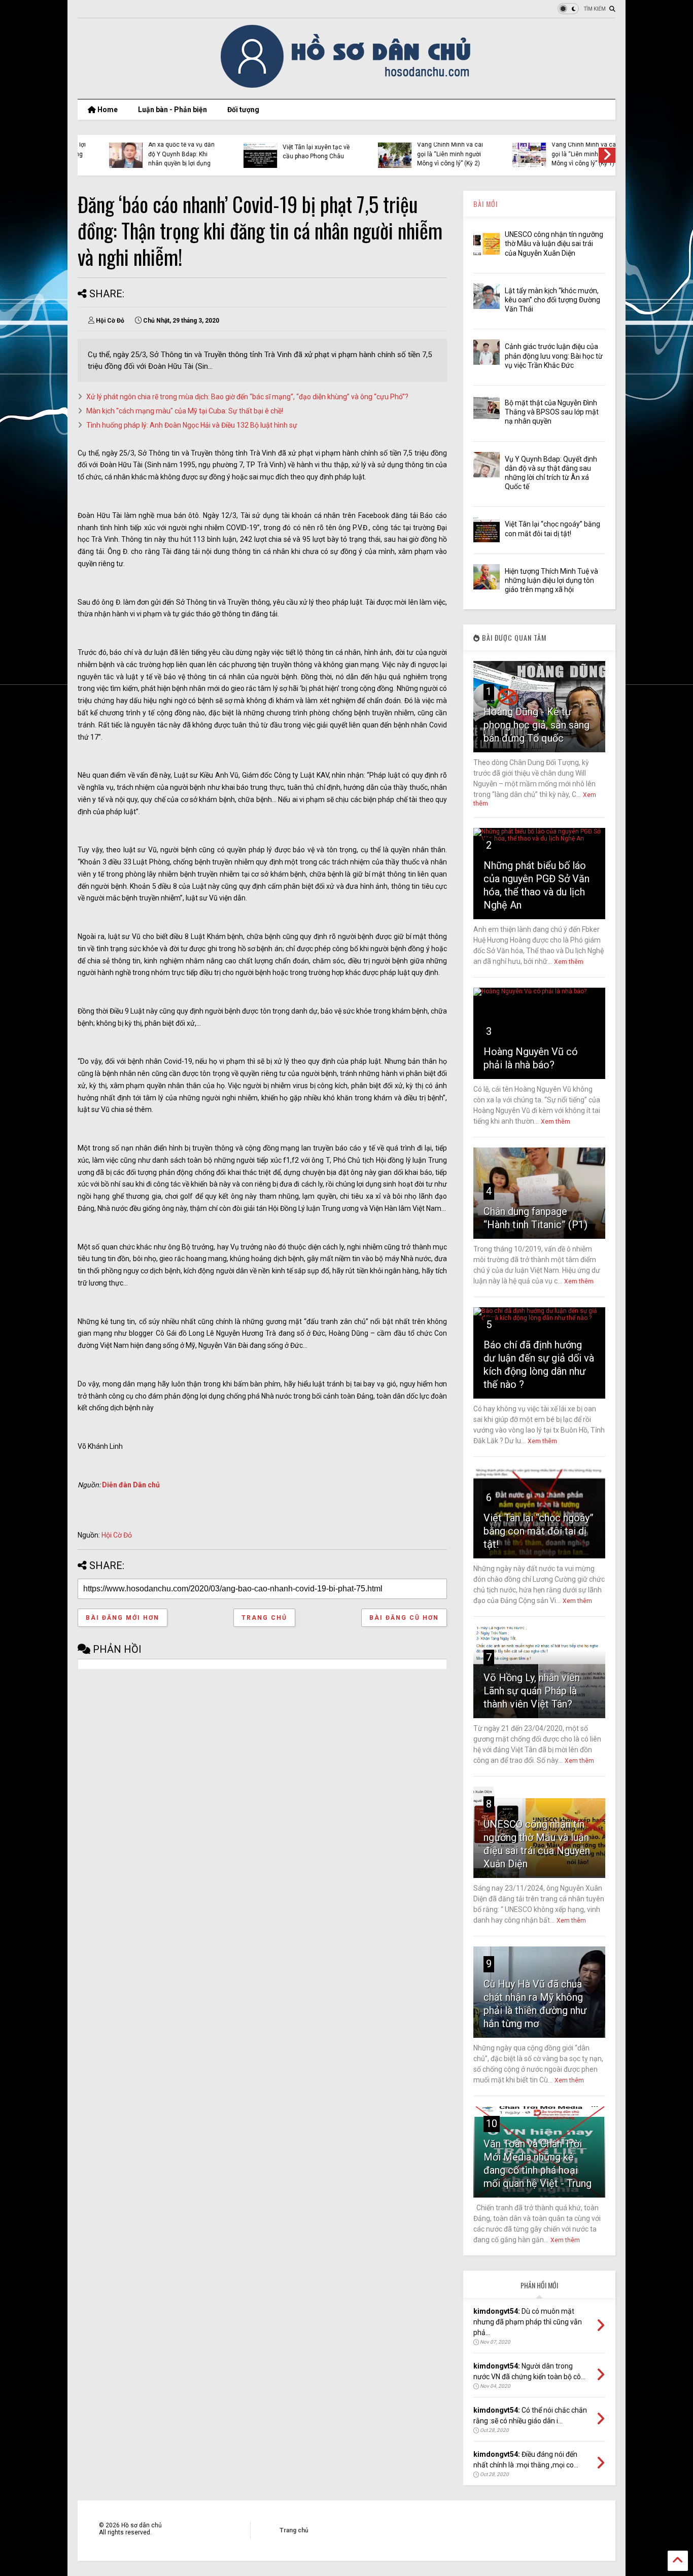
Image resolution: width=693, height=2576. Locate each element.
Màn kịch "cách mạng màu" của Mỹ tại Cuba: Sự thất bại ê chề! (185, 411)
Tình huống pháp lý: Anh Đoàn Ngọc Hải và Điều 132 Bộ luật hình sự (192, 425)
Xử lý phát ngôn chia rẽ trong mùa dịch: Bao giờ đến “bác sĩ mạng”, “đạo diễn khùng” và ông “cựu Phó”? (247, 397)
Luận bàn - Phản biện (172, 110)
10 (492, 2124)
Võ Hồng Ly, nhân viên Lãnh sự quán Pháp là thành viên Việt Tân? (532, 1691)
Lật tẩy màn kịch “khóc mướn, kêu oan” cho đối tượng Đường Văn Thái (552, 300)
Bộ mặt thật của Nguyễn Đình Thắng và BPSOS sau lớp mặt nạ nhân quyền (552, 412)
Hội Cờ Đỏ (117, 1535)
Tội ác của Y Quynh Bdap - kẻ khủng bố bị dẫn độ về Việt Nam (563, 154)
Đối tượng (243, 110)
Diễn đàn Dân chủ (131, 1485)
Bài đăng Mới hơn (123, 1618)
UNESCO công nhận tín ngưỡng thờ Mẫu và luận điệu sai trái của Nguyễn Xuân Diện (554, 243)
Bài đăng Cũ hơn (404, 1618)
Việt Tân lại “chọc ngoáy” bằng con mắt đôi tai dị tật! (539, 1531)
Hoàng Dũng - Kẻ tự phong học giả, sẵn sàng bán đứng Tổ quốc (536, 725)
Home (107, 110)
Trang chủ (264, 1618)
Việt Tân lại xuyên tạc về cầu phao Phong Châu (158, 152)
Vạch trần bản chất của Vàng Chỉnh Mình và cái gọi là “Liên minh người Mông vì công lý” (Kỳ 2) (292, 149)
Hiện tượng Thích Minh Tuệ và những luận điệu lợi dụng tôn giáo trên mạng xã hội (551, 580)
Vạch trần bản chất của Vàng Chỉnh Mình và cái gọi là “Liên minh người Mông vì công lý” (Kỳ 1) (426, 149)
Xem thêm (569, 962)
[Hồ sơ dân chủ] (347, 86)
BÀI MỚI (486, 204)
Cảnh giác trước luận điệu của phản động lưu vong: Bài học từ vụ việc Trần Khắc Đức (554, 356)
